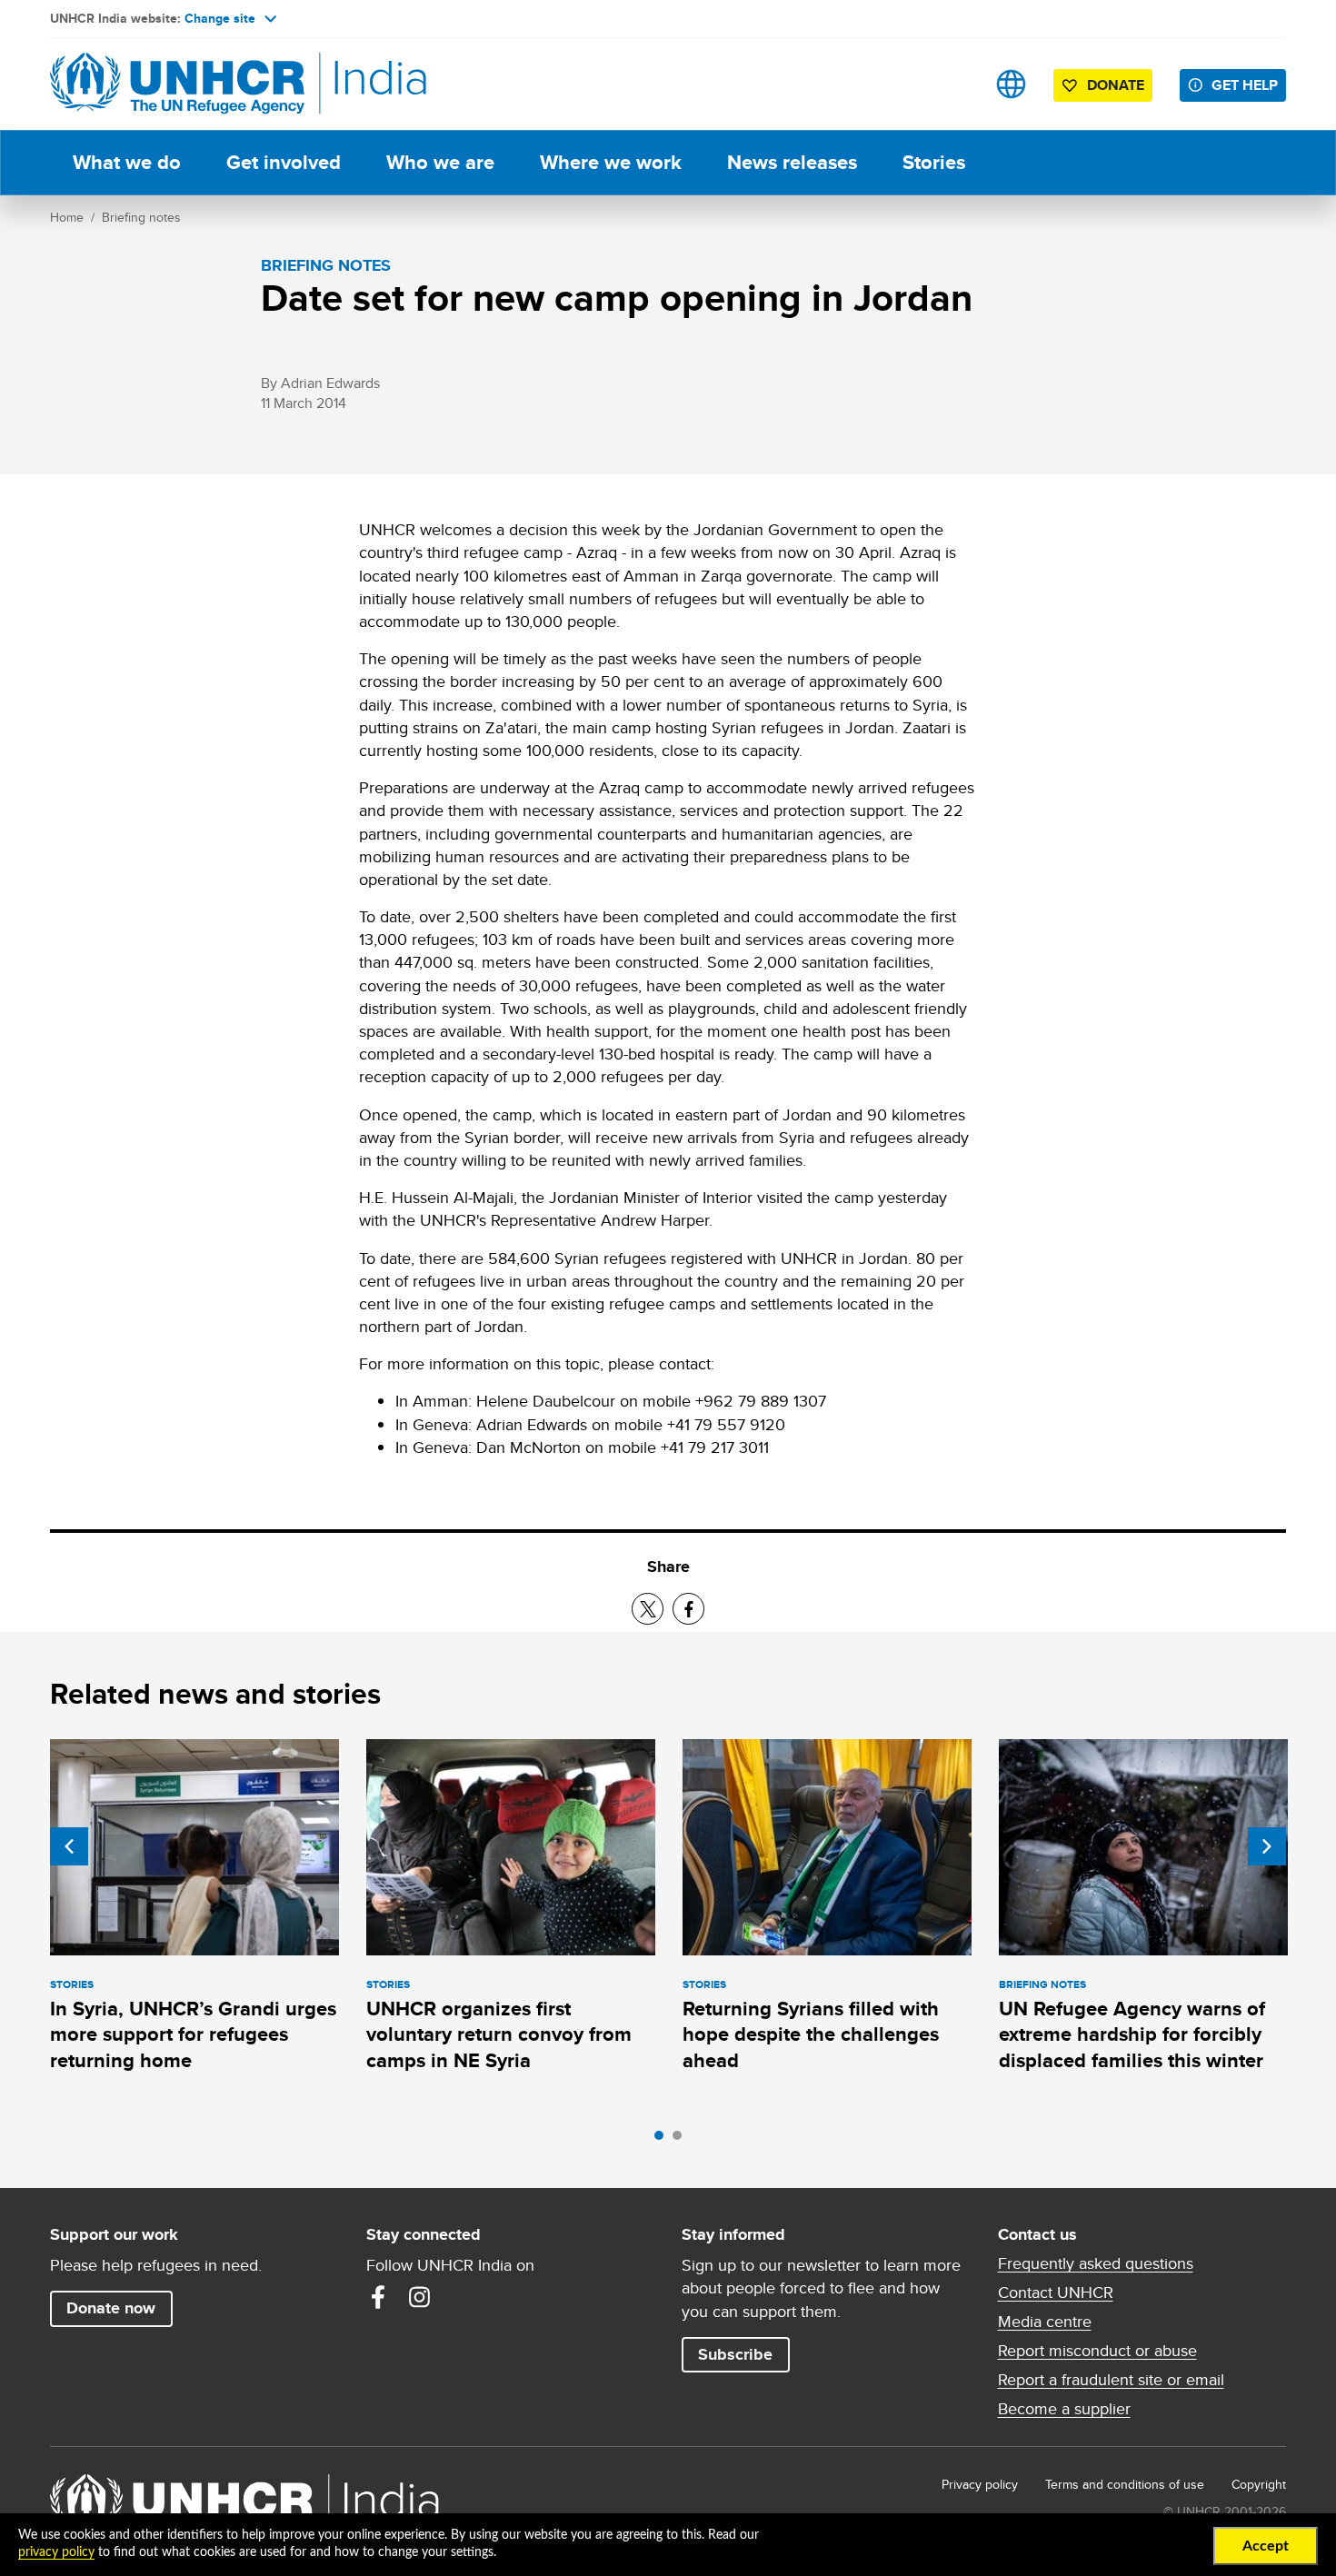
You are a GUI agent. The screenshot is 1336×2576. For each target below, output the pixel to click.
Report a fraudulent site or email (1111, 2380)
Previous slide (69, 1846)
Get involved (284, 162)
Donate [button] (1116, 85)
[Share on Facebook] (688, 1609)
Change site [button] (220, 18)
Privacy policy (980, 2484)
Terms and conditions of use (1125, 2484)
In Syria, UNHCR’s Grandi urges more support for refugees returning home (193, 2034)
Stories (934, 162)
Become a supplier (1064, 2409)
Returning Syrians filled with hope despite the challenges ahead (811, 2034)
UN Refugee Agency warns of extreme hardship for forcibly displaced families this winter (1132, 2034)
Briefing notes (141, 217)
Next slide (1267, 1846)
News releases (792, 162)
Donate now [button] (111, 2308)
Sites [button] (1011, 84)
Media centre (1045, 2322)
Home (67, 217)
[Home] (177, 84)
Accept (1266, 2546)
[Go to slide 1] (663, 2140)
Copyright (1259, 2484)
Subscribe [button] (735, 2354)
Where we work (611, 162)
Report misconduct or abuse (1097, 2351)
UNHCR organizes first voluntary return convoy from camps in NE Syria (499, 2034)
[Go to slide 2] (682, 2140)
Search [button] (954, 84)
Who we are (440, 162)
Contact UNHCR (1056, 2293)
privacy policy (56, 2552)
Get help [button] (1245, 85)
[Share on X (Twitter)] (648, 1609)
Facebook (378, 2297)
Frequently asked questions (1096, 2263)
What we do (127, 162)
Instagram (420, 2297)
